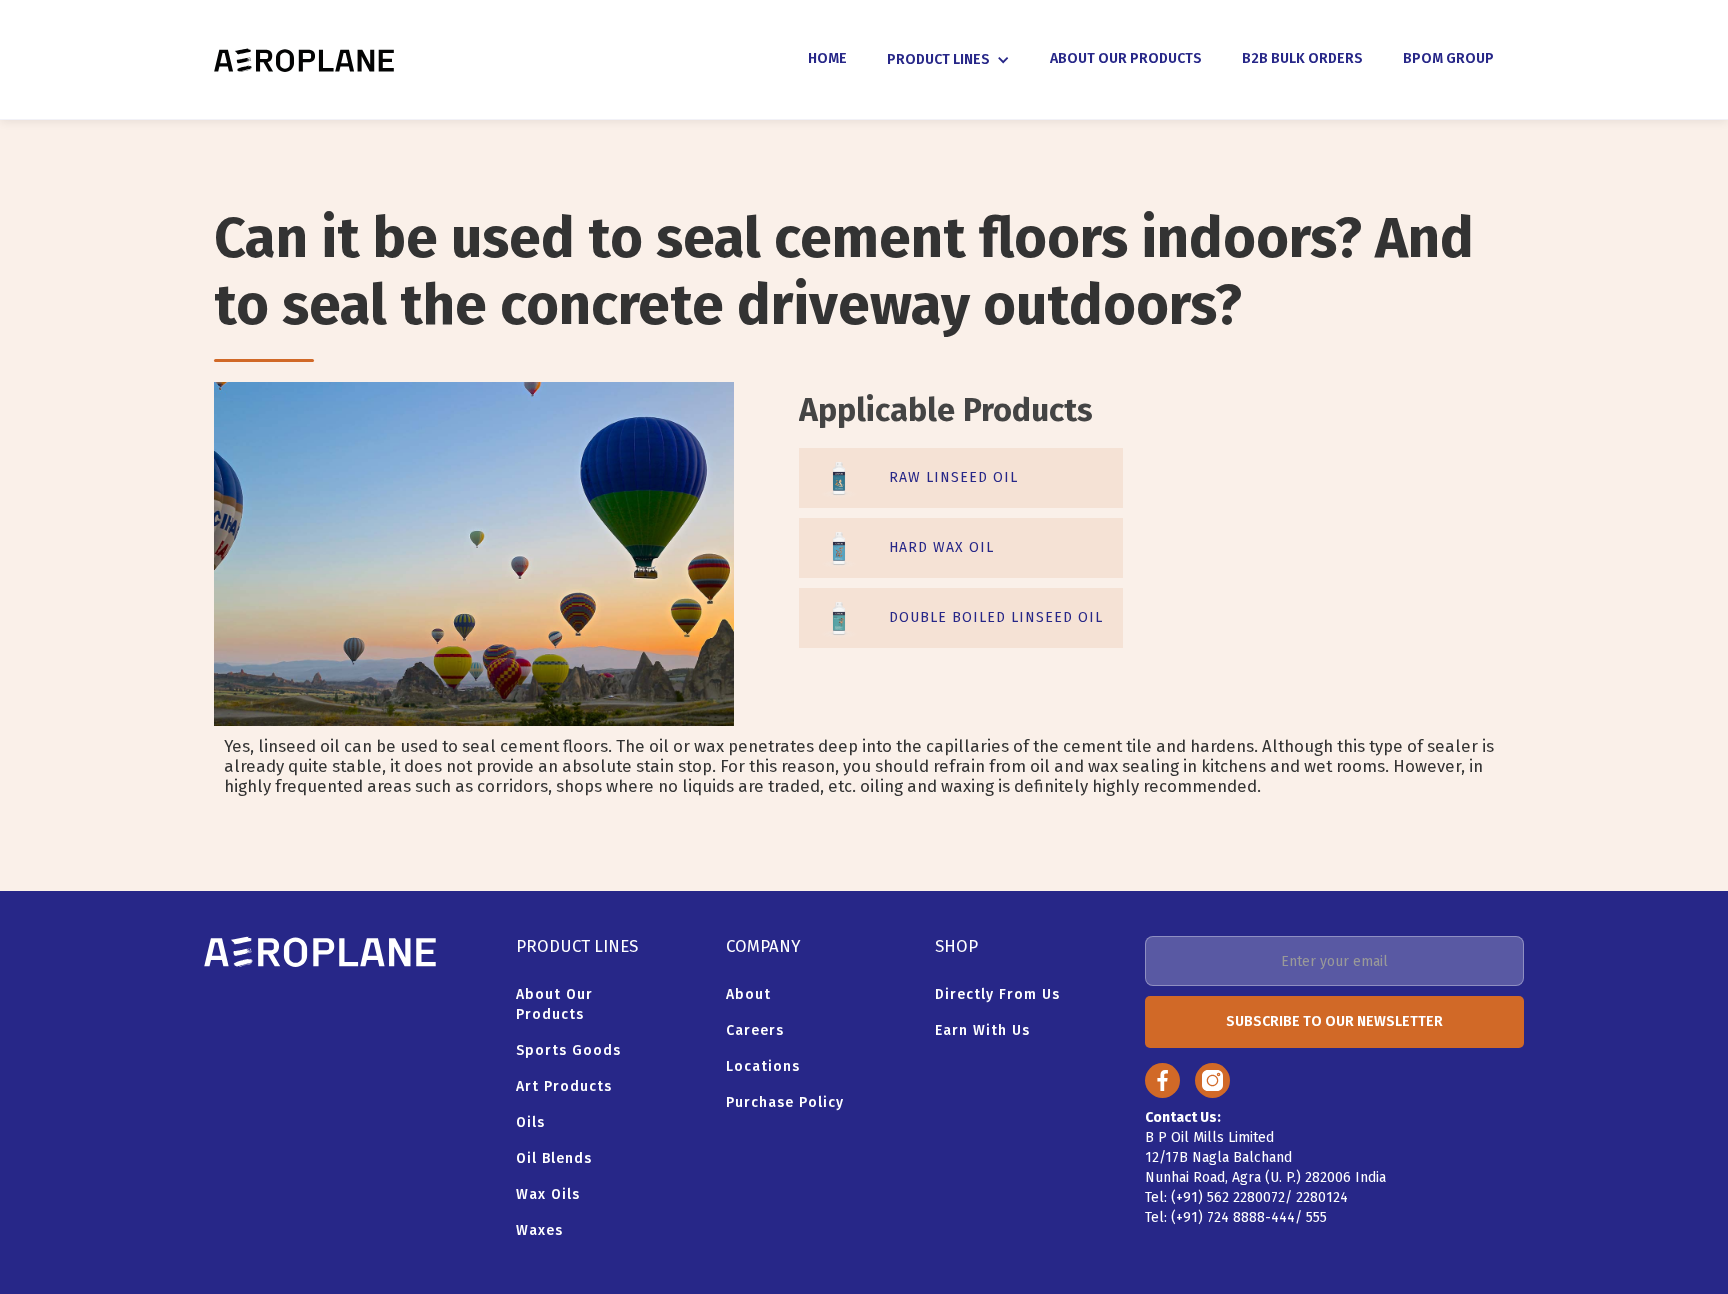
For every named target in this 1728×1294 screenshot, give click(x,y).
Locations (763, 1066)
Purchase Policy (785, 1102)
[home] (304, 60)
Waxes (539, 1230)
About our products (554, 1004)
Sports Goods (568, 1050)
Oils (530, 1122)
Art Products (564, 1086)
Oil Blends (554, 1158)
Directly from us (997, 994)
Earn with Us (982, 1030)
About (748, 994)
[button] (948, 60)
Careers (755, 1030)
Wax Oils (548, 1194)
